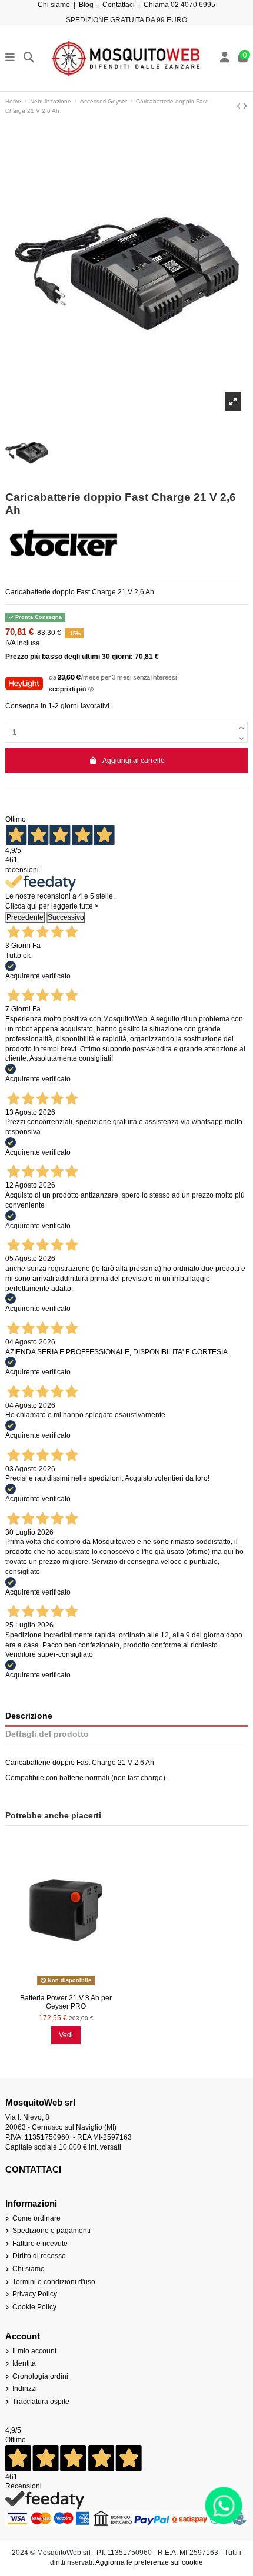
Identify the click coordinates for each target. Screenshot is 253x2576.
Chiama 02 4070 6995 (179, 5)
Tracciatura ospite (41, 2402)
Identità (24, 2363)
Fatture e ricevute (40, 2244)
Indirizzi (25, 2389)
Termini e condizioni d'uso (54, 2282)
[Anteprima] (66, 1985)
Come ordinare (36, 2218)
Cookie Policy (34, 2307)
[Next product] (245, 106)
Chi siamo (54, 5)
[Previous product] (240, 106)
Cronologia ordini (40, 2376)
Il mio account (34, 2351)
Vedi (66, 2035)
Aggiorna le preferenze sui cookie (149, 2562)
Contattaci (119, 5)
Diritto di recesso (39, 2256)
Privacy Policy (35, 2294)
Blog (86, 5)
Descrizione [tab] (29, 1716)
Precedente (25, 917)
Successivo (66, 917)
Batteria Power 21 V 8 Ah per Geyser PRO (66, 2002)
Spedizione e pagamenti (51, 2231)
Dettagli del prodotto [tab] (47, 1734)
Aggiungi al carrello (134, 761)
